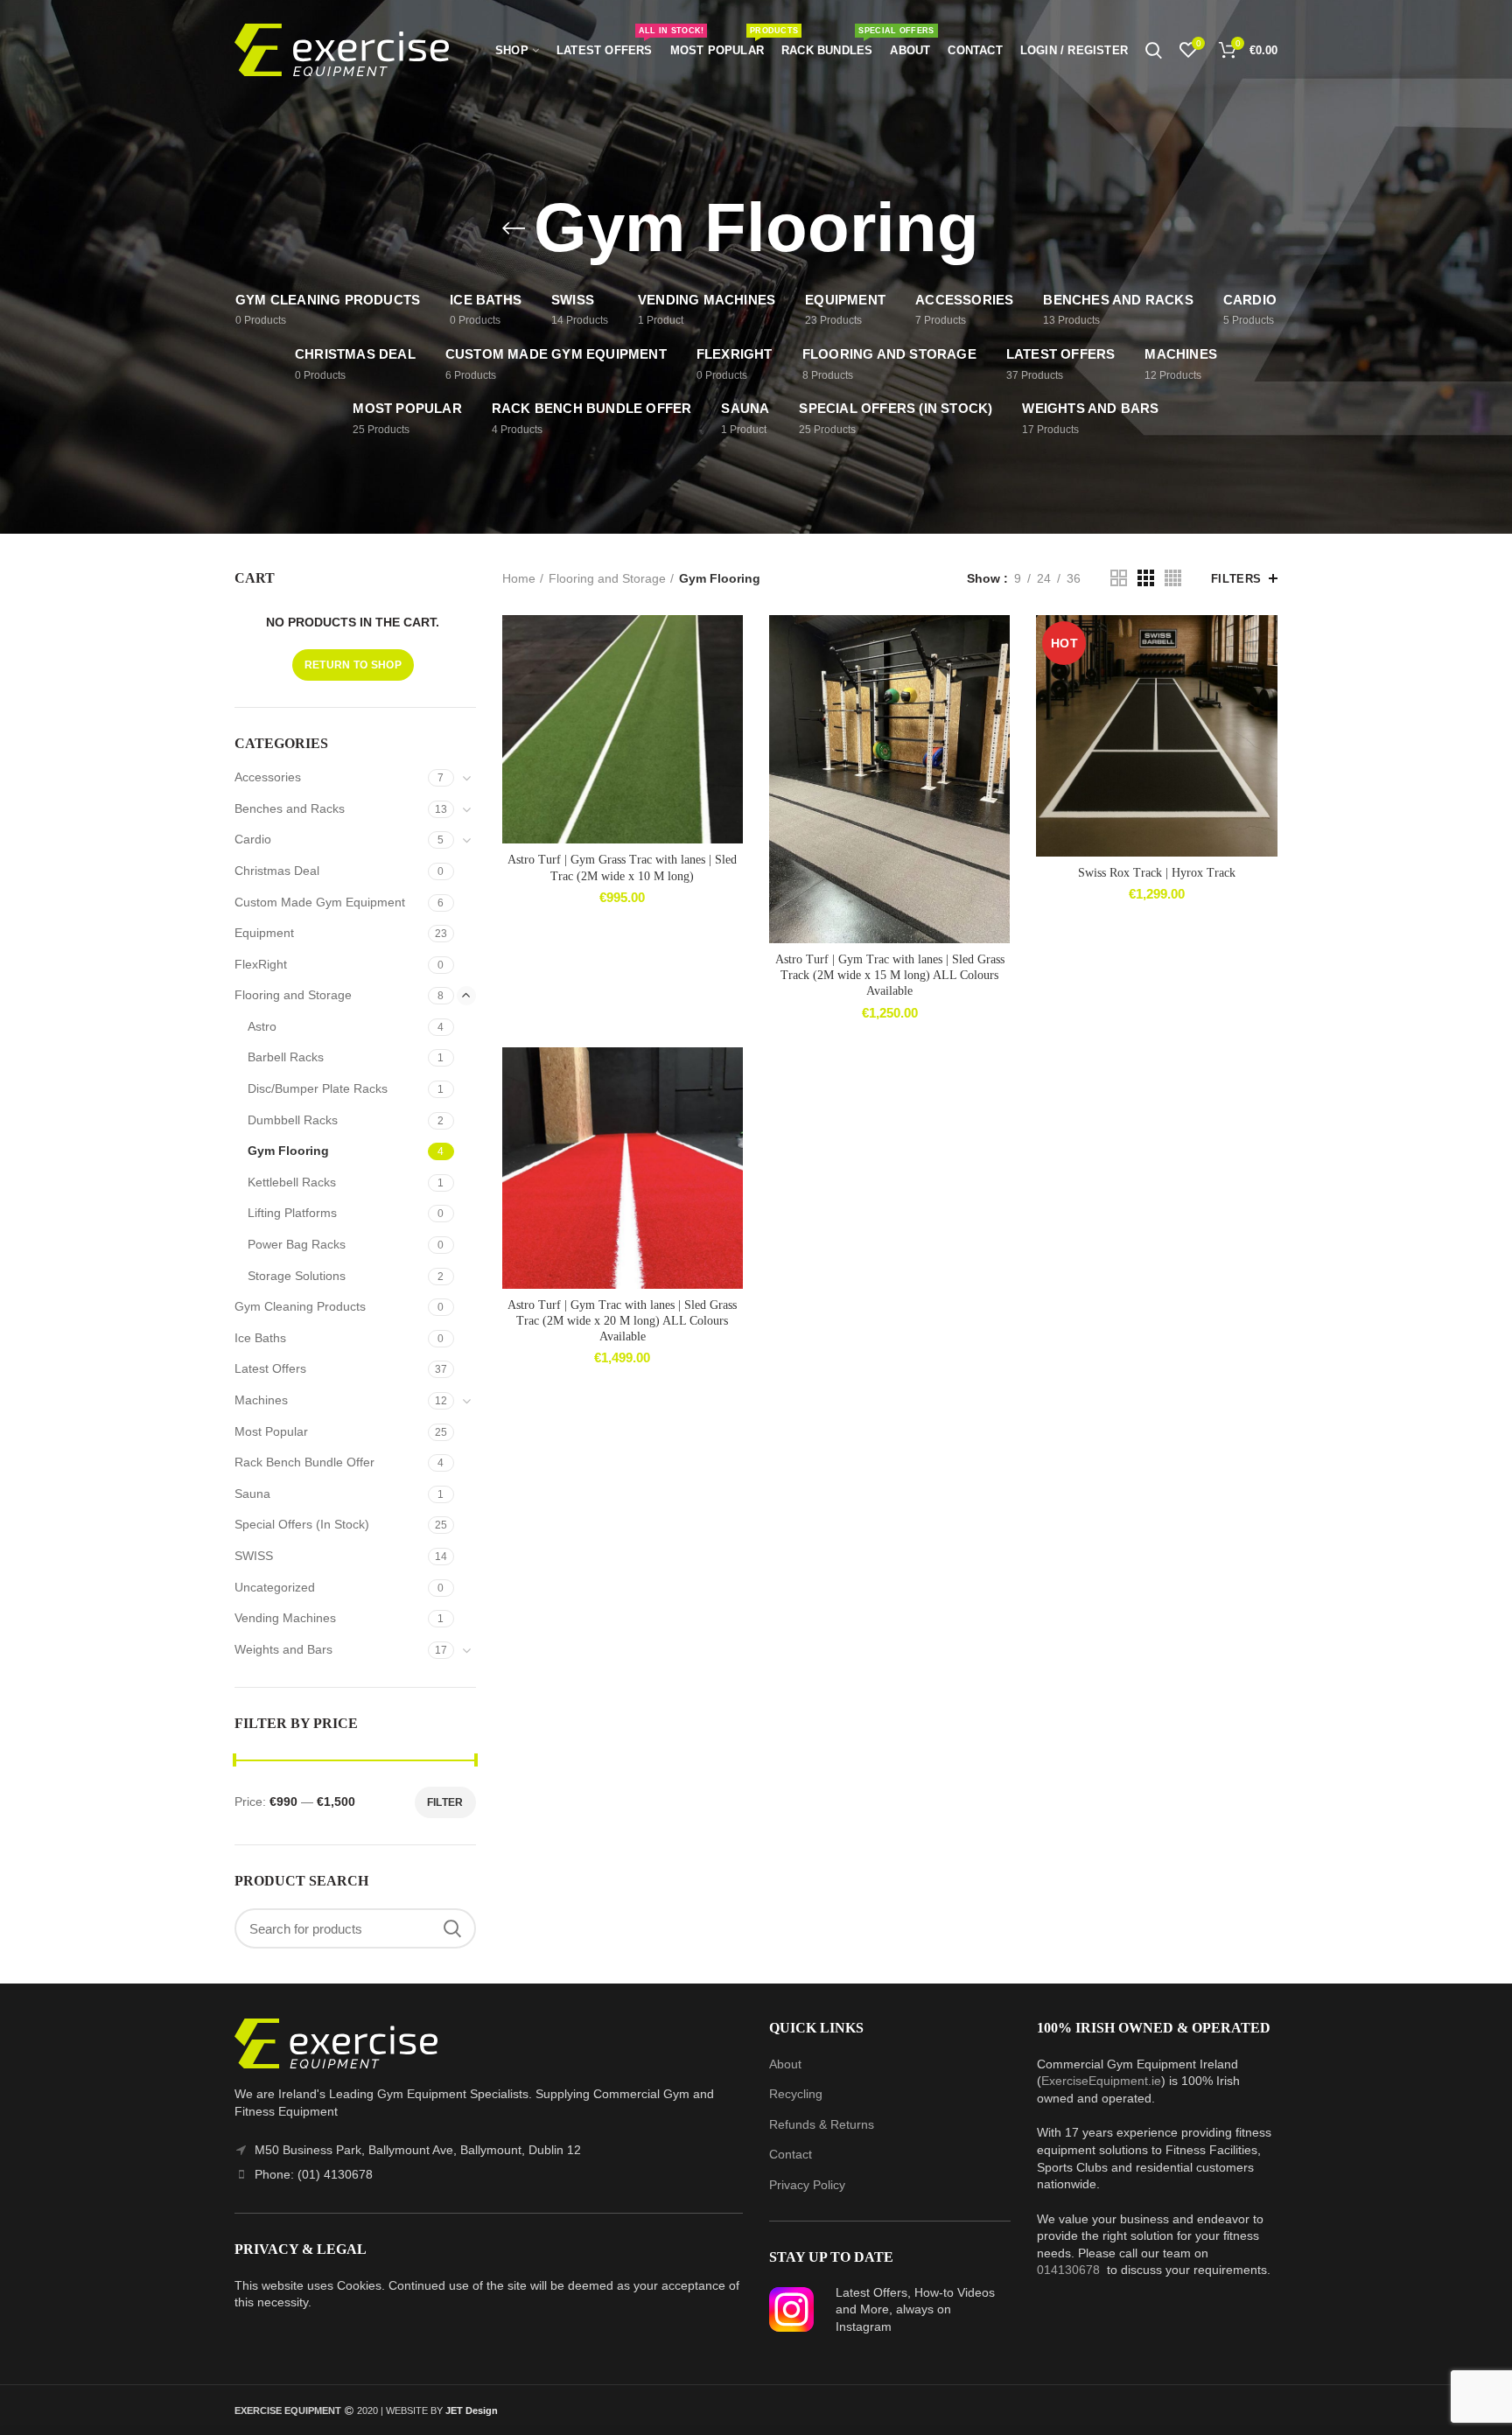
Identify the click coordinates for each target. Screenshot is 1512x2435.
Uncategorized (275, 1587)
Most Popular (271, 1431)
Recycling (796, 2094)
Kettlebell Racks (292, 1182)
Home (519, 578)
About (785, 2064)
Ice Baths (260, 1338)
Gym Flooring (288, 1151)
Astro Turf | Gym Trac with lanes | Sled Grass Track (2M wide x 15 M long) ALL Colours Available (890, 975)
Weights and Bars (283, 1649)
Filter (445, 1802)
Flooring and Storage (607, 578)
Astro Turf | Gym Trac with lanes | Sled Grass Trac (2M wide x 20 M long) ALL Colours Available (622, 1321)
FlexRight (261, 964)
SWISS (254, 1556)
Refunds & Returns (822, 2124)
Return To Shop (353, 665)
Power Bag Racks (297, 1244)
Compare (730, 683)
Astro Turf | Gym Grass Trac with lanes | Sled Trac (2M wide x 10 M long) (622, 868)
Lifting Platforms (292, 1213)
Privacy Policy (807, 2185)
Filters (1236, 579)
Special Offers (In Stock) (302, 1524)
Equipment (264, 933)
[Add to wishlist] (730, 644)
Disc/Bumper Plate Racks (318, 1088)
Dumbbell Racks (293, 1120)
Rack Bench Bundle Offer (304, 1462)
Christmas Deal (277, 871)
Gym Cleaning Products (300, 1306)
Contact (791, 2154)
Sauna (252, 1494)
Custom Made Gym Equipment (320, 902)
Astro (262, 1026)
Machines (261, 1400)
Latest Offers (270, 1368)
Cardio (253, 839)
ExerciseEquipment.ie (1101, 2081)
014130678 (1068, 2270)
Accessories (268, 777)
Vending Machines (285, 1618)
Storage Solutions (297, 1276)
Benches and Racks (290, 808)
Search (452, 1928)
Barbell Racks (286, 1057)
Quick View (730, 722)
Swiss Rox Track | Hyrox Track (1157, 873)
